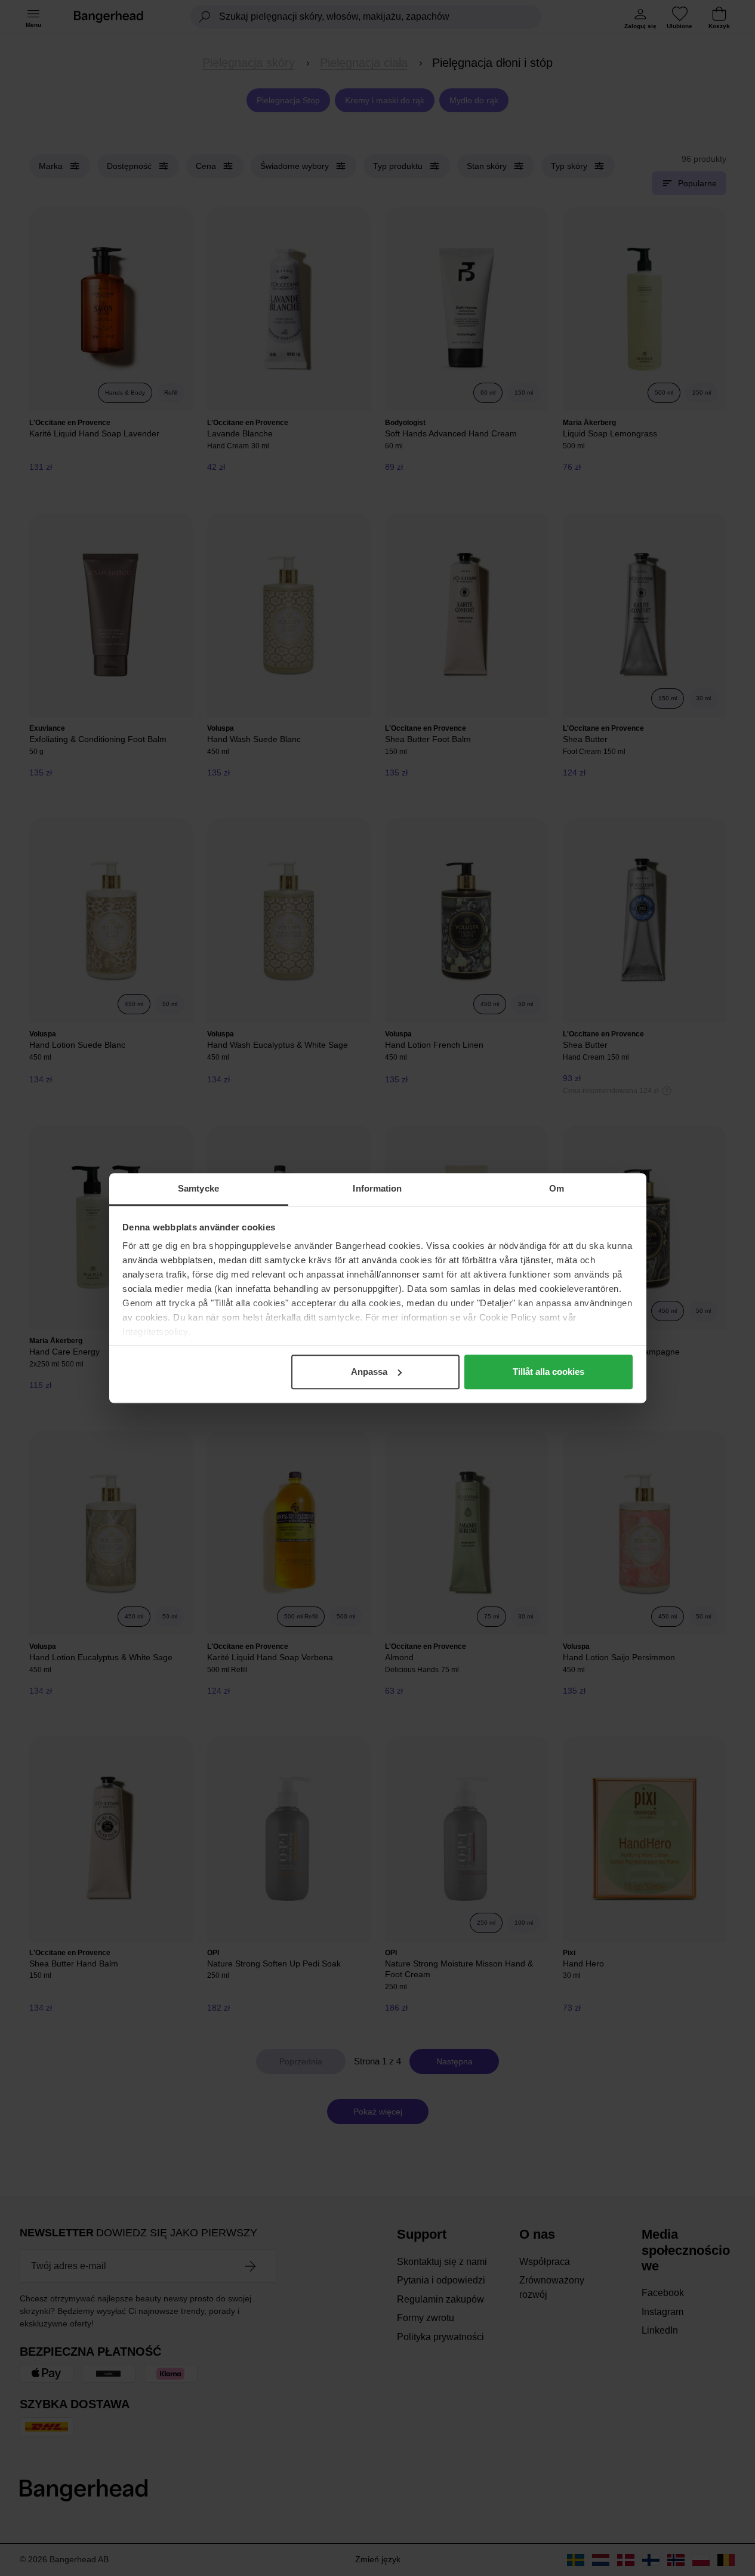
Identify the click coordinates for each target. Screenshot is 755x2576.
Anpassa (369, 1372)
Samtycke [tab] (198, 1188)
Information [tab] (377, 1188)
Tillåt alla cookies (548, 1372)
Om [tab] (557, 1188)
